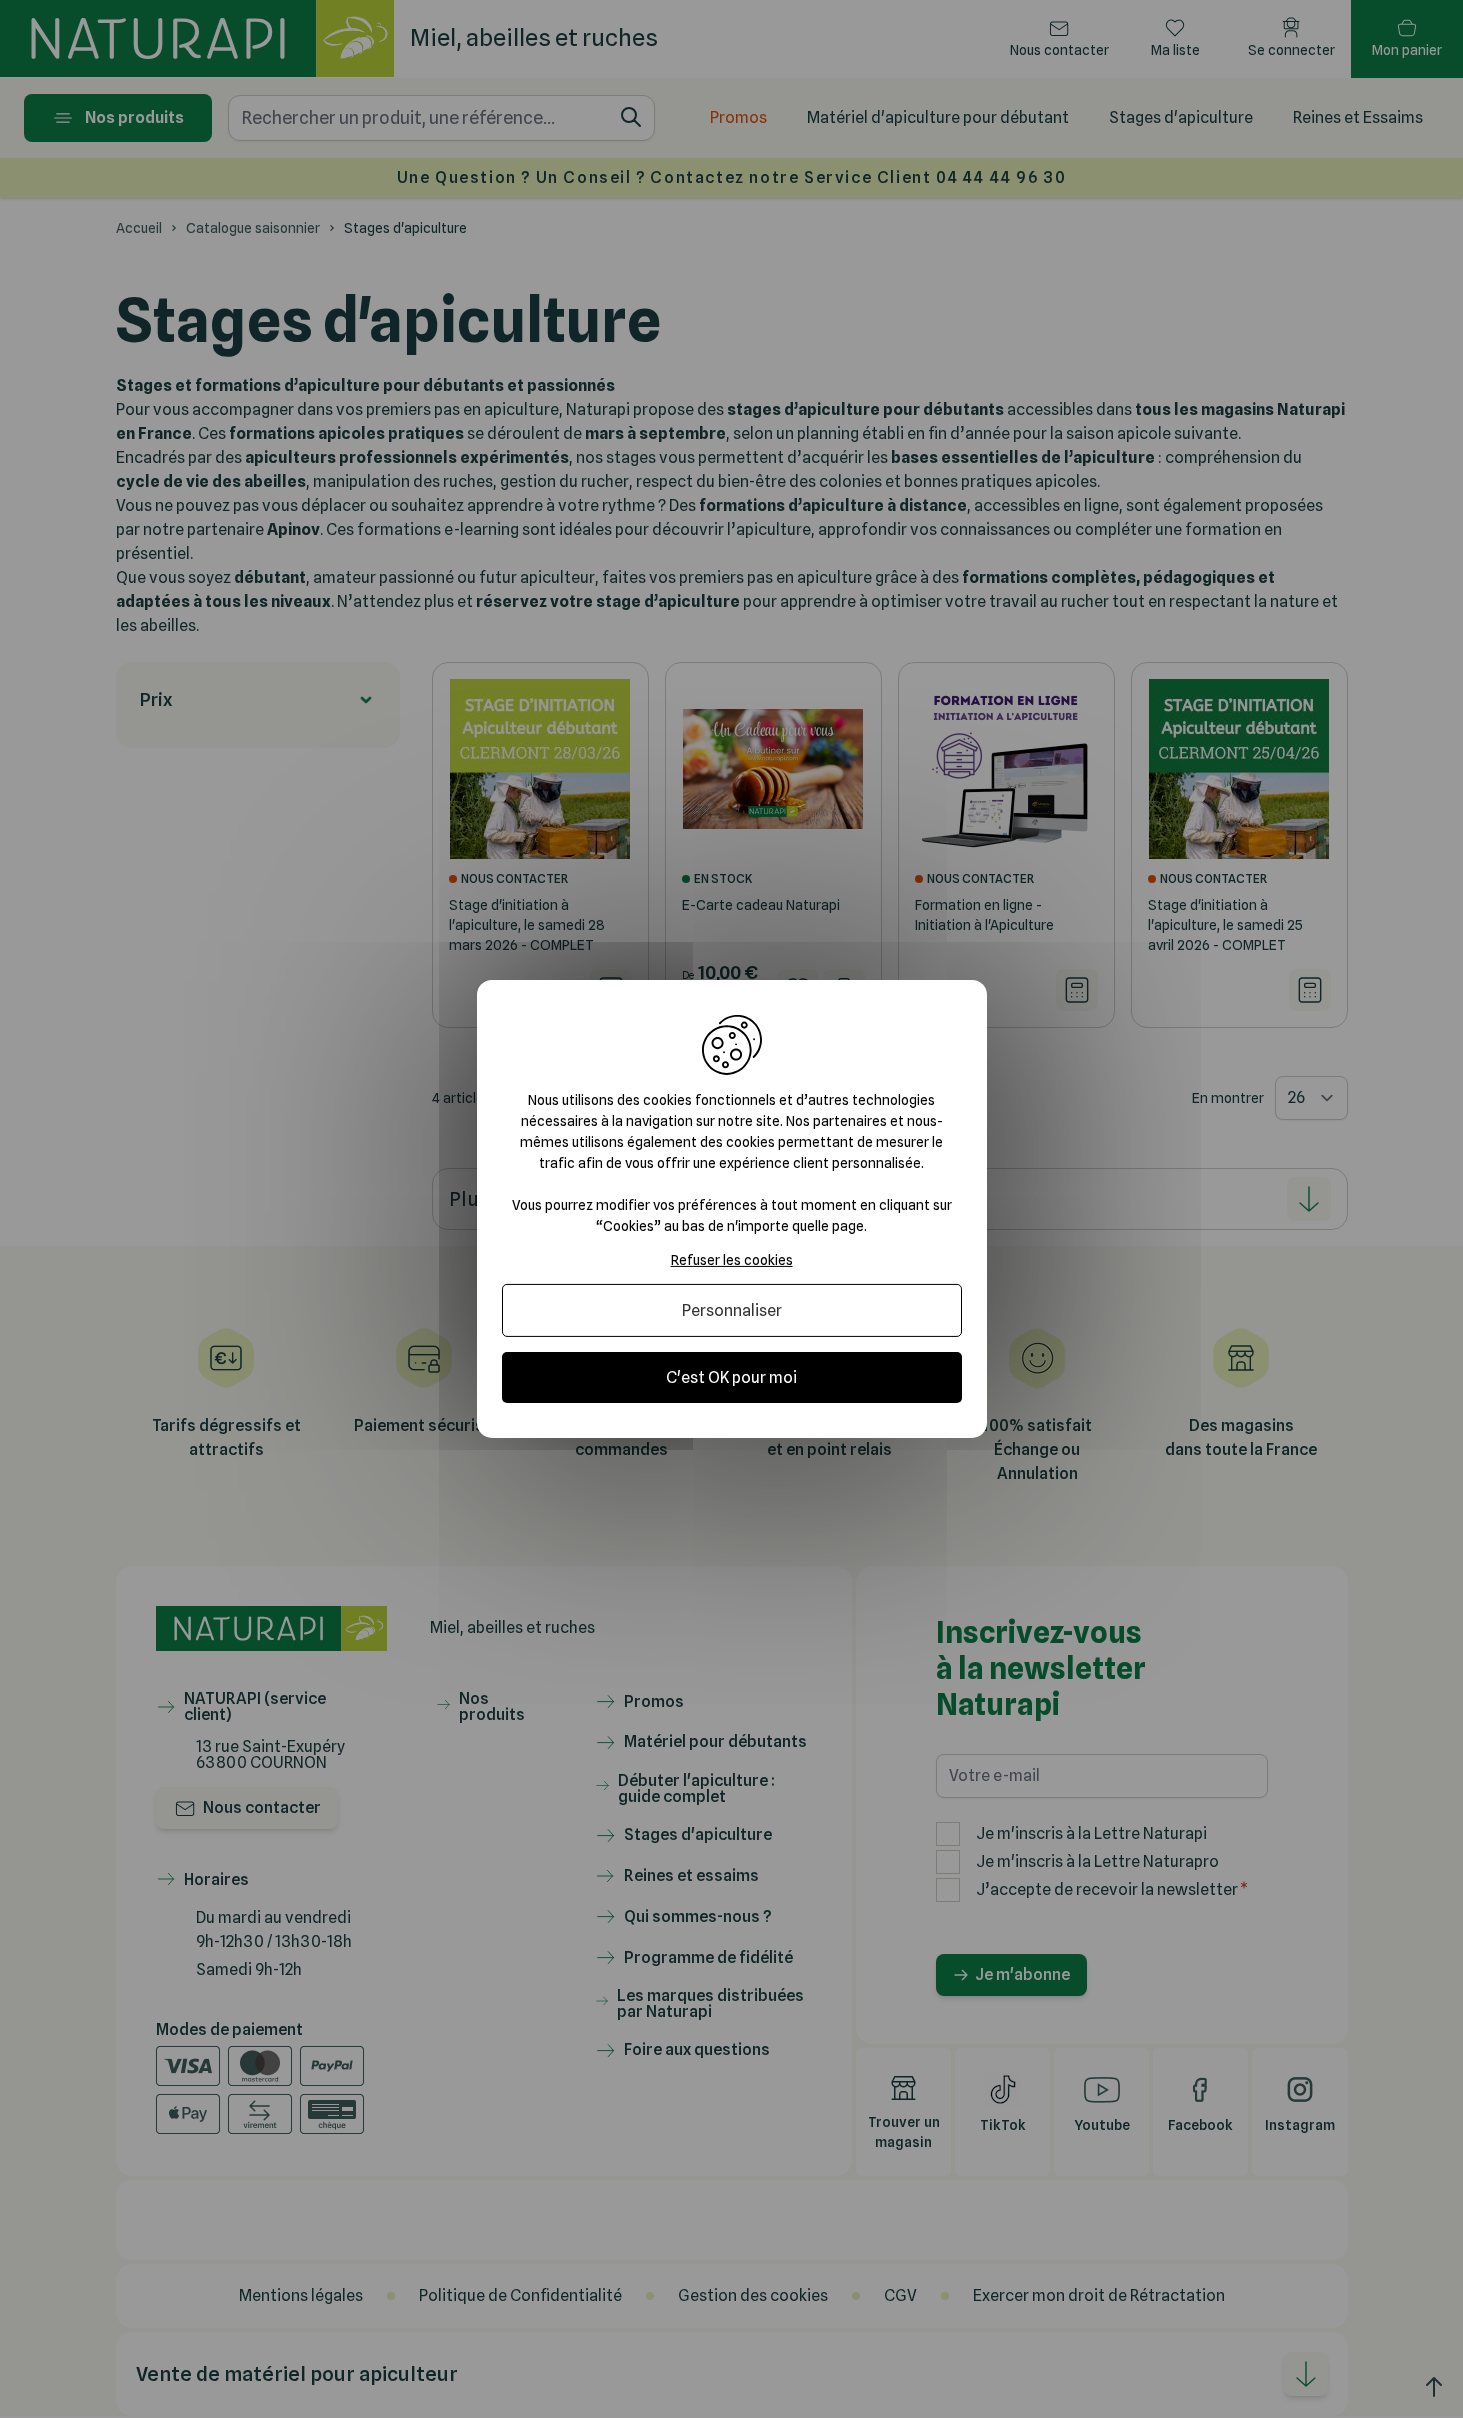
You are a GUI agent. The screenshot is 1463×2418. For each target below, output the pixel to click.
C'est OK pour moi (731, 1377)
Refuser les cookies (732, 1260)
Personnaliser (732, 1310)
